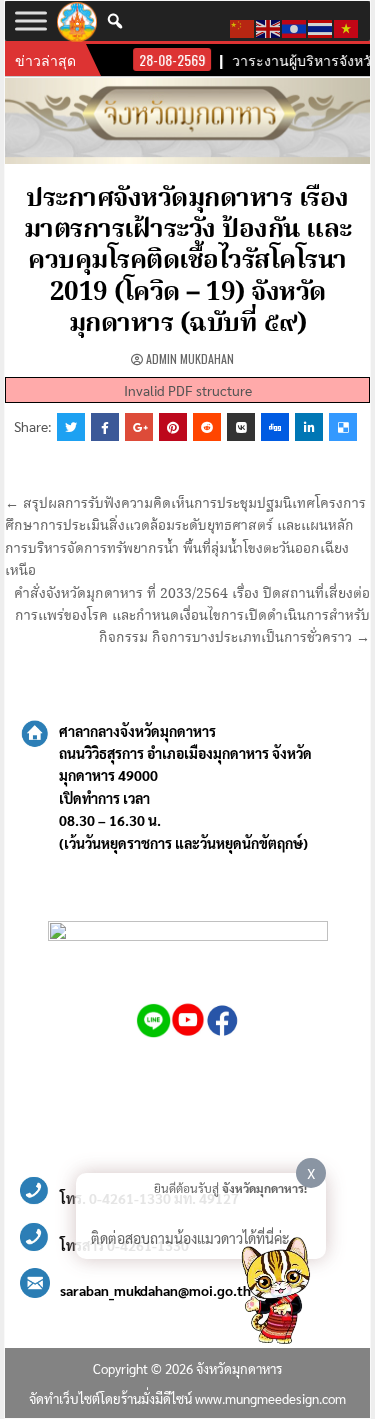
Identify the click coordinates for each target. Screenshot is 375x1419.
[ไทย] (321, 26)
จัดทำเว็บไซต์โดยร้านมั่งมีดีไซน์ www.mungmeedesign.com (187, 1398)
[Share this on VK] (241, 427)
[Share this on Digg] (275, 427)
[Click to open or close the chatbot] (275, 1294)
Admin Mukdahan (190, 358)
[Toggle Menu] (31, 20)
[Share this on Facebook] (105, 427)
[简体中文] (243, 26)
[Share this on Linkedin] (309, 427)
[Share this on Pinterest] (173, 427)
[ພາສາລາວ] (295, 26)
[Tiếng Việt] (347, 26)
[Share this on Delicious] (343, 427)
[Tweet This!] (71, 427)
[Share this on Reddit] (207, 427)
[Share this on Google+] (139, 427)
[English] (269, 26)
